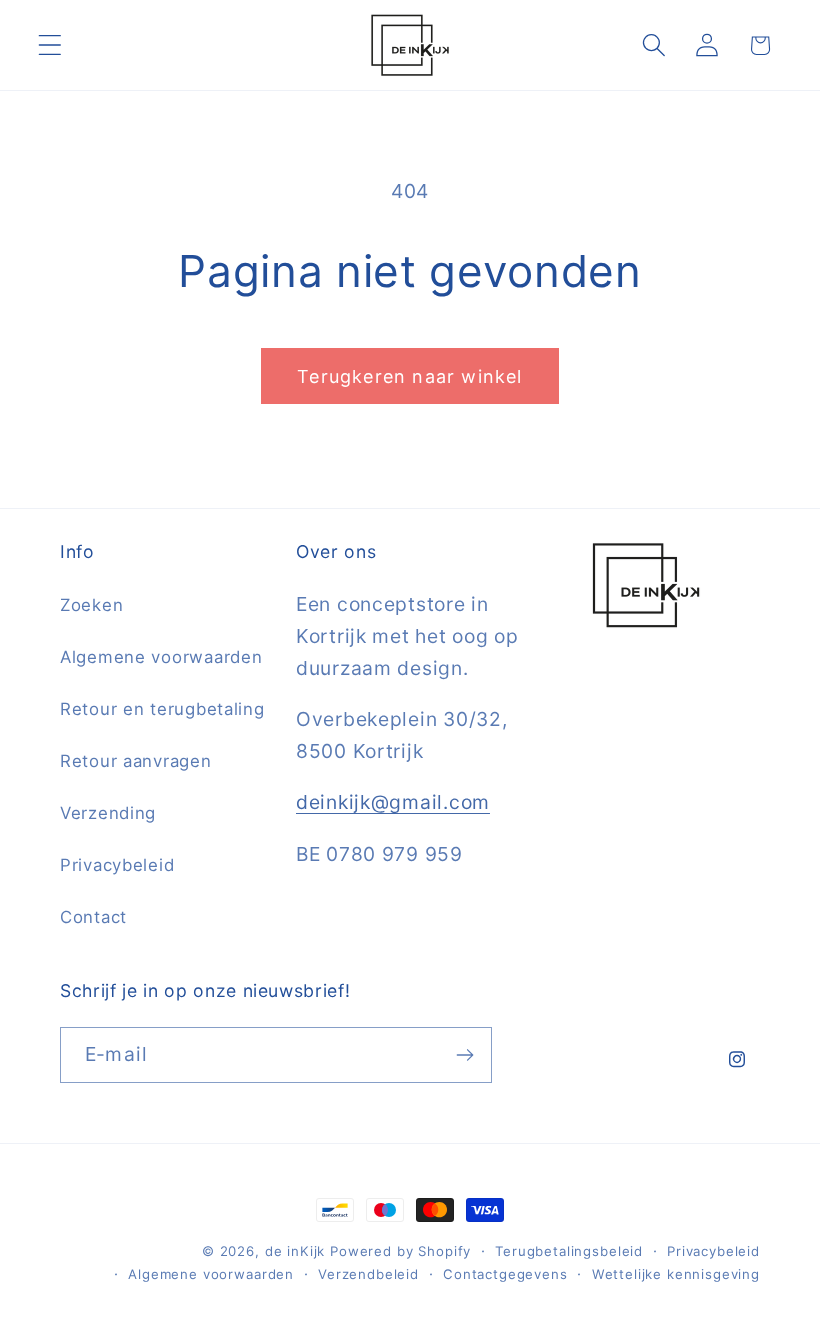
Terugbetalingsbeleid (569, 1251)
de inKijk (295, 1251)
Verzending (108, 813)
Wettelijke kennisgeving (676, 1274)
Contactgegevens (505, 1274)
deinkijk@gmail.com (393, 802)
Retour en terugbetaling (162, 709)
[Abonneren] (464, 1055)
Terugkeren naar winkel (409, 376)
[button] (50, 45)
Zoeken (91, 605)
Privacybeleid (117, 865)
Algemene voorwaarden (161, 657)
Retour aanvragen (136, 761)
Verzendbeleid (368, 1274)
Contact (93, 917)
